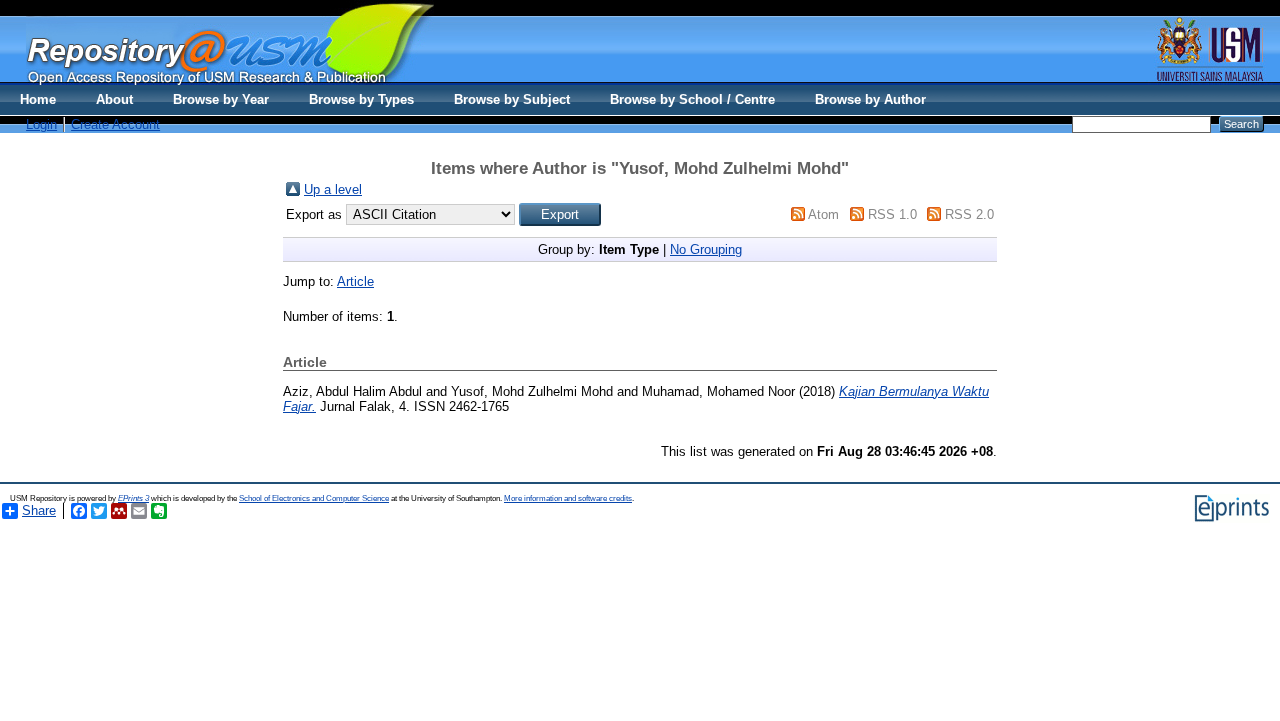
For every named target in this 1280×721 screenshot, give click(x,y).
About (114, 99)
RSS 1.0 (892, 214)
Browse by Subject (512, 99)
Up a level (333, 189)
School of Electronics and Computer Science (314, 498)
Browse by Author (870, 99)
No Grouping (706, 249)
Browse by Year (221, 99)
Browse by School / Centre (692, 99)
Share (39, 510)
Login (41, 124)
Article (355, 281)
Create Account (115, 124)
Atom (823, 214)
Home (38, 99)
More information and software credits (568, 498)
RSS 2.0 (969, 214)
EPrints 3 (133, 498)
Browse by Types (361, 99)
